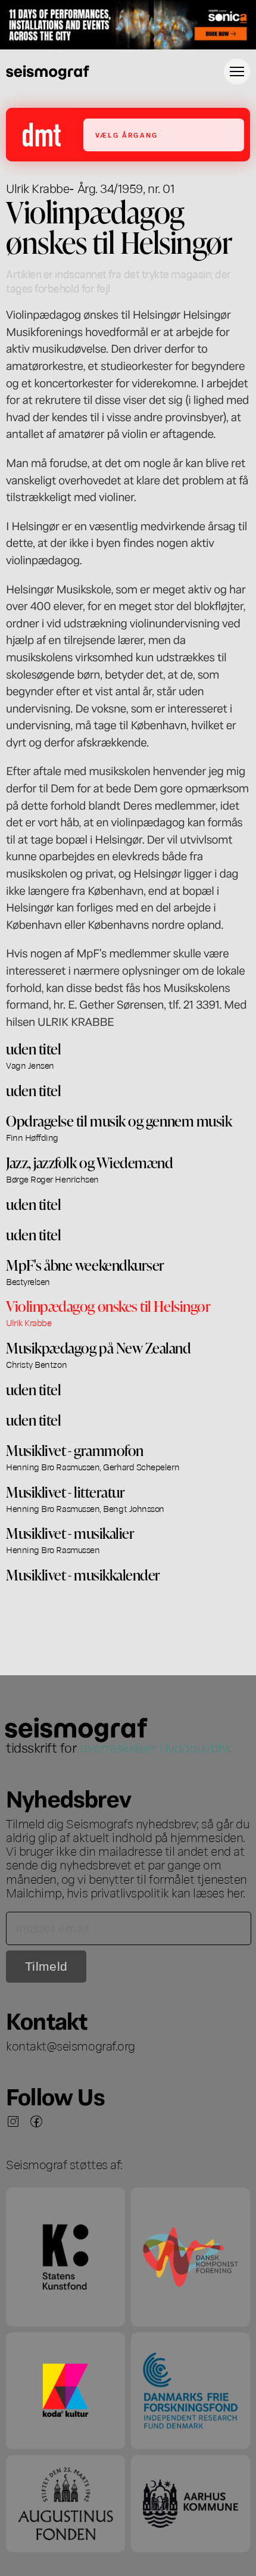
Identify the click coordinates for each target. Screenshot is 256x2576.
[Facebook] (36, 2121)
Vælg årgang (127, 135)
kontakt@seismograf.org (71, 2045)
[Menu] (237, 71)
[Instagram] (13, 2121)
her (235, 1892)
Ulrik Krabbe (38, 188)
